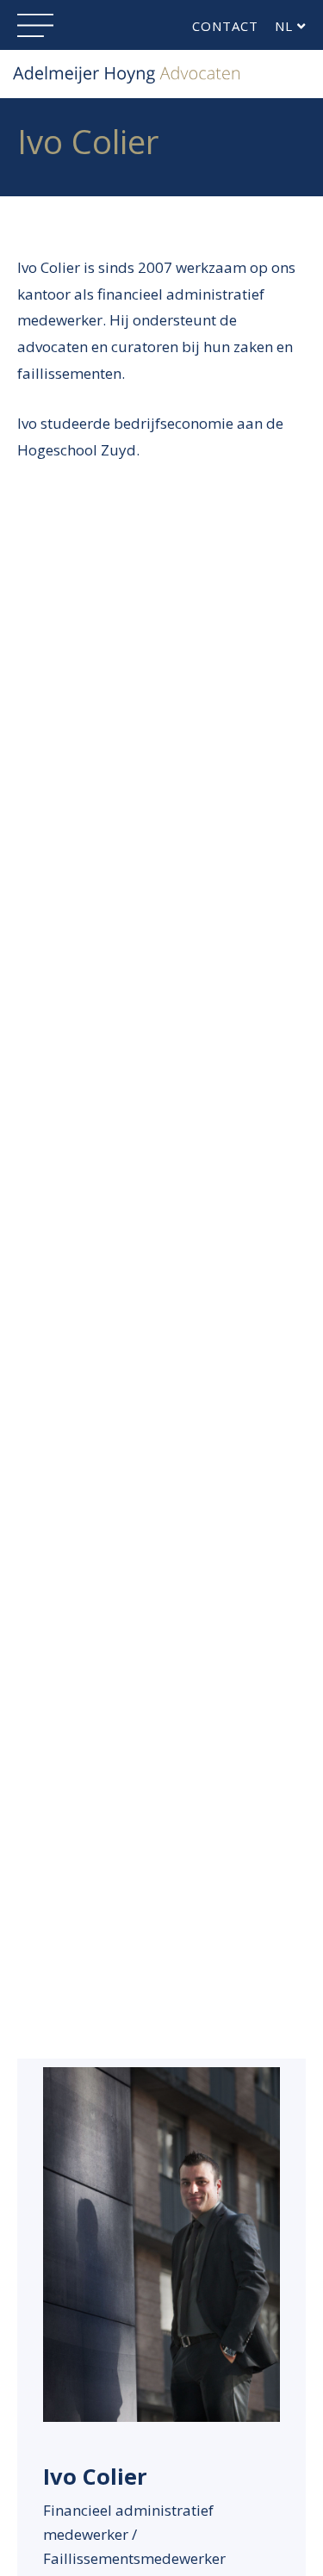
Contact (225, 26)
